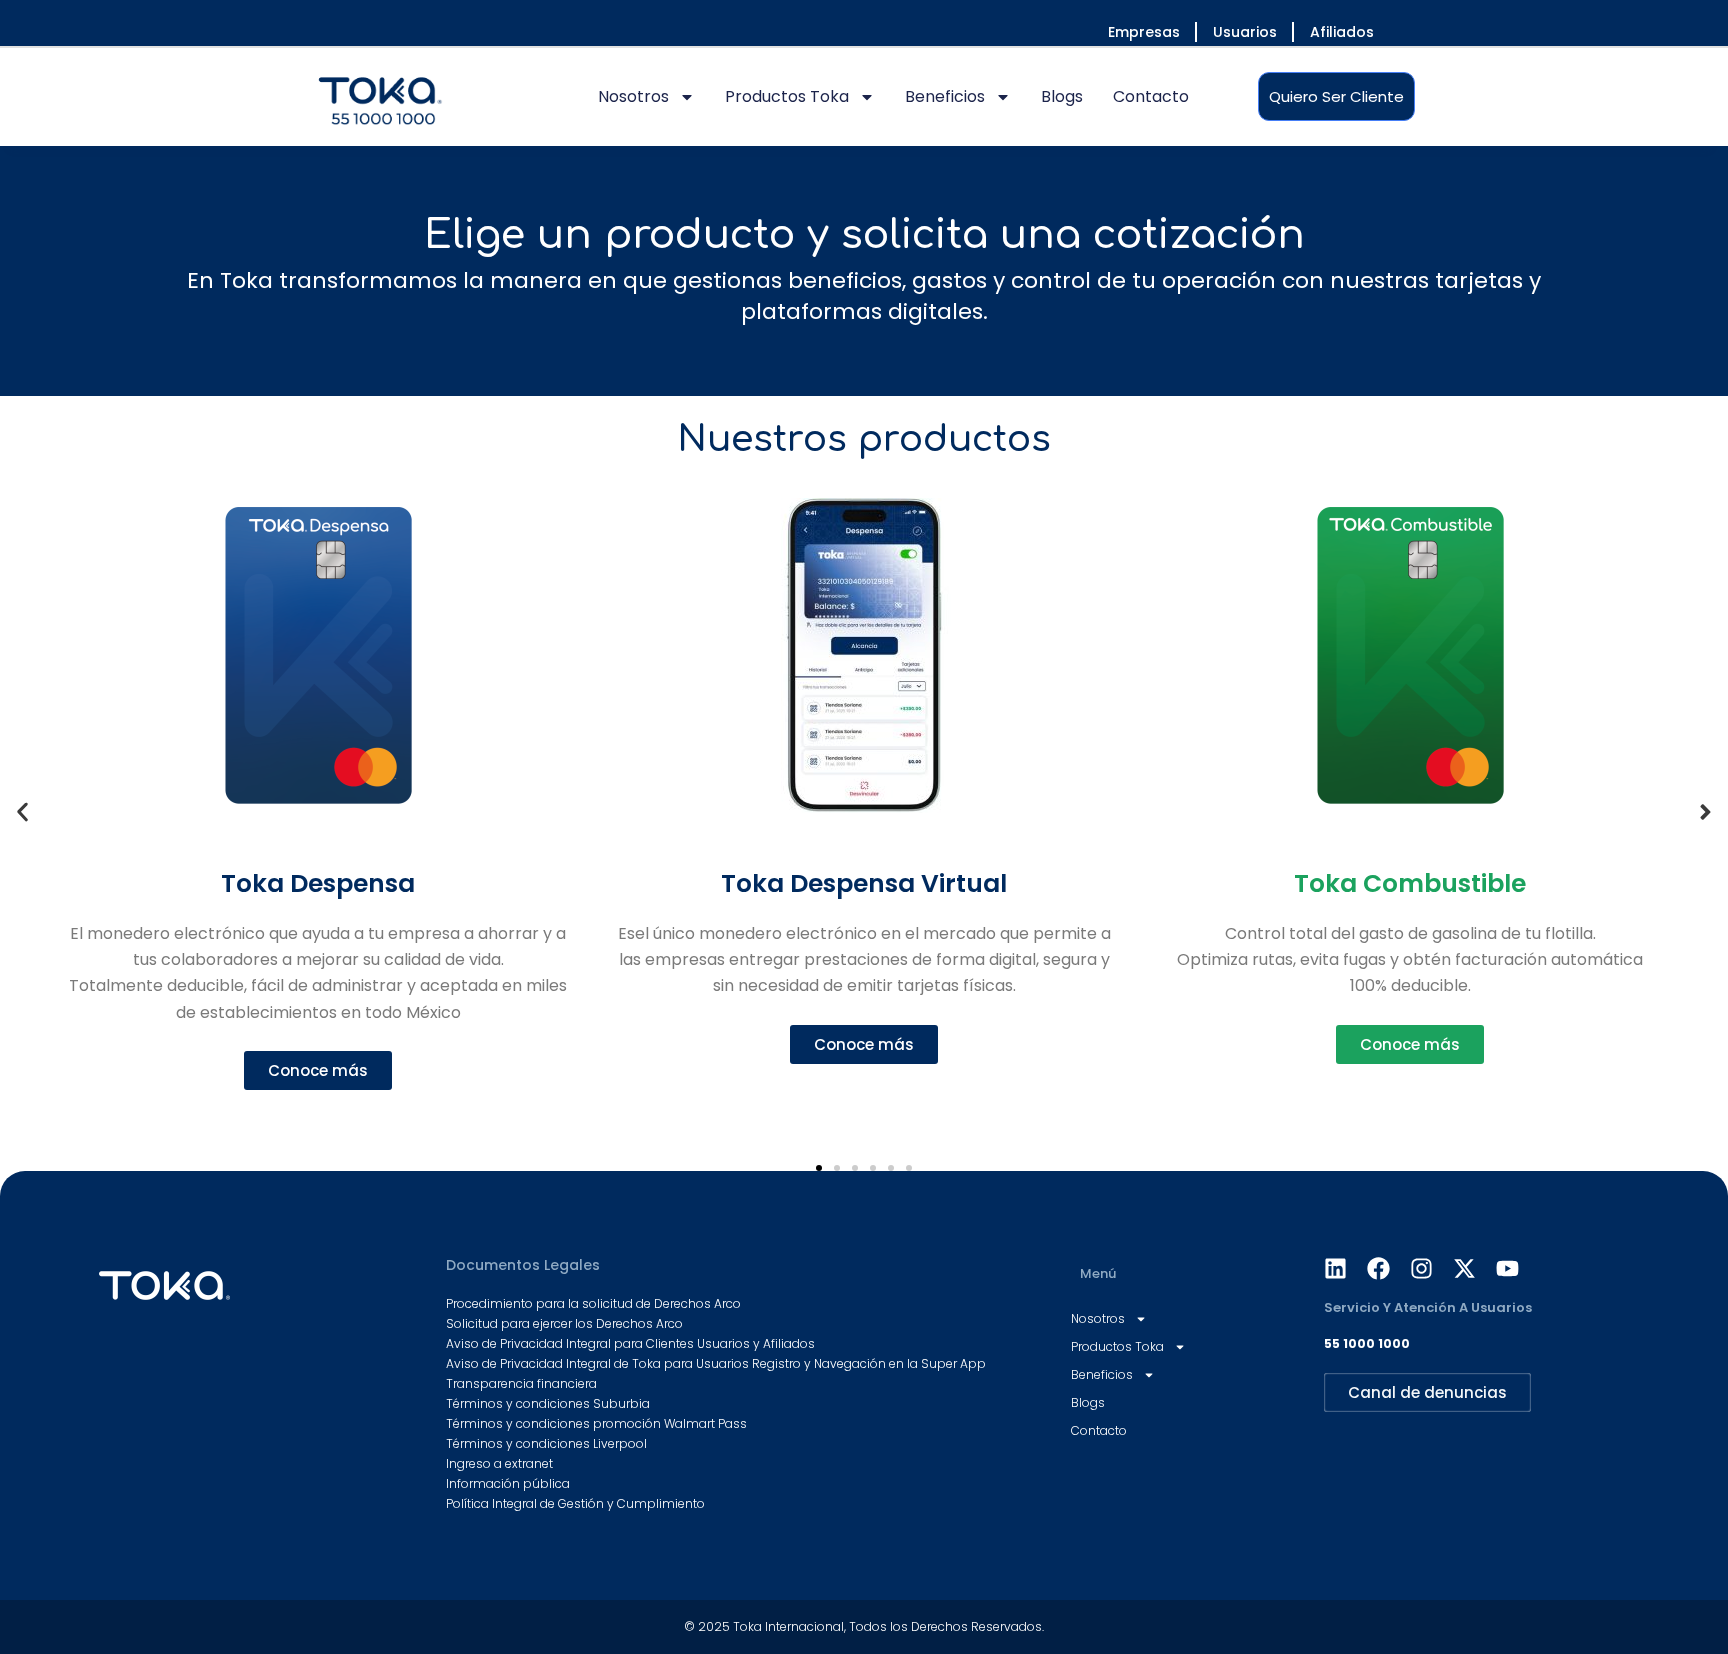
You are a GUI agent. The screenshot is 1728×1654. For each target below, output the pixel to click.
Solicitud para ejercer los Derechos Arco (564, 1323)
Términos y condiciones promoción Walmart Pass (596, 1423)
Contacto (1151, 96)
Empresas (1144, 32)
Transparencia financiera (521, 1383)
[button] (22, 811)
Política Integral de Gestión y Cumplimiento (575, 1503)
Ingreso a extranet (499, 1463)
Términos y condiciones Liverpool (546, 1443)
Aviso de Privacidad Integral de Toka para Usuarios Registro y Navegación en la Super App (716, 1363)
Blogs (1062, 96)
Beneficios (945, 96)
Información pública (508, 1483)
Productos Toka (787, 96)
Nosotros (633, 96)
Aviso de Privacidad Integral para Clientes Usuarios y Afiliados (630, 1343)
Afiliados (1342, 32)
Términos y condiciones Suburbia (548, 1403)
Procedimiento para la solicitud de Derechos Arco (593, 1303)
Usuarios (1245, 32)
